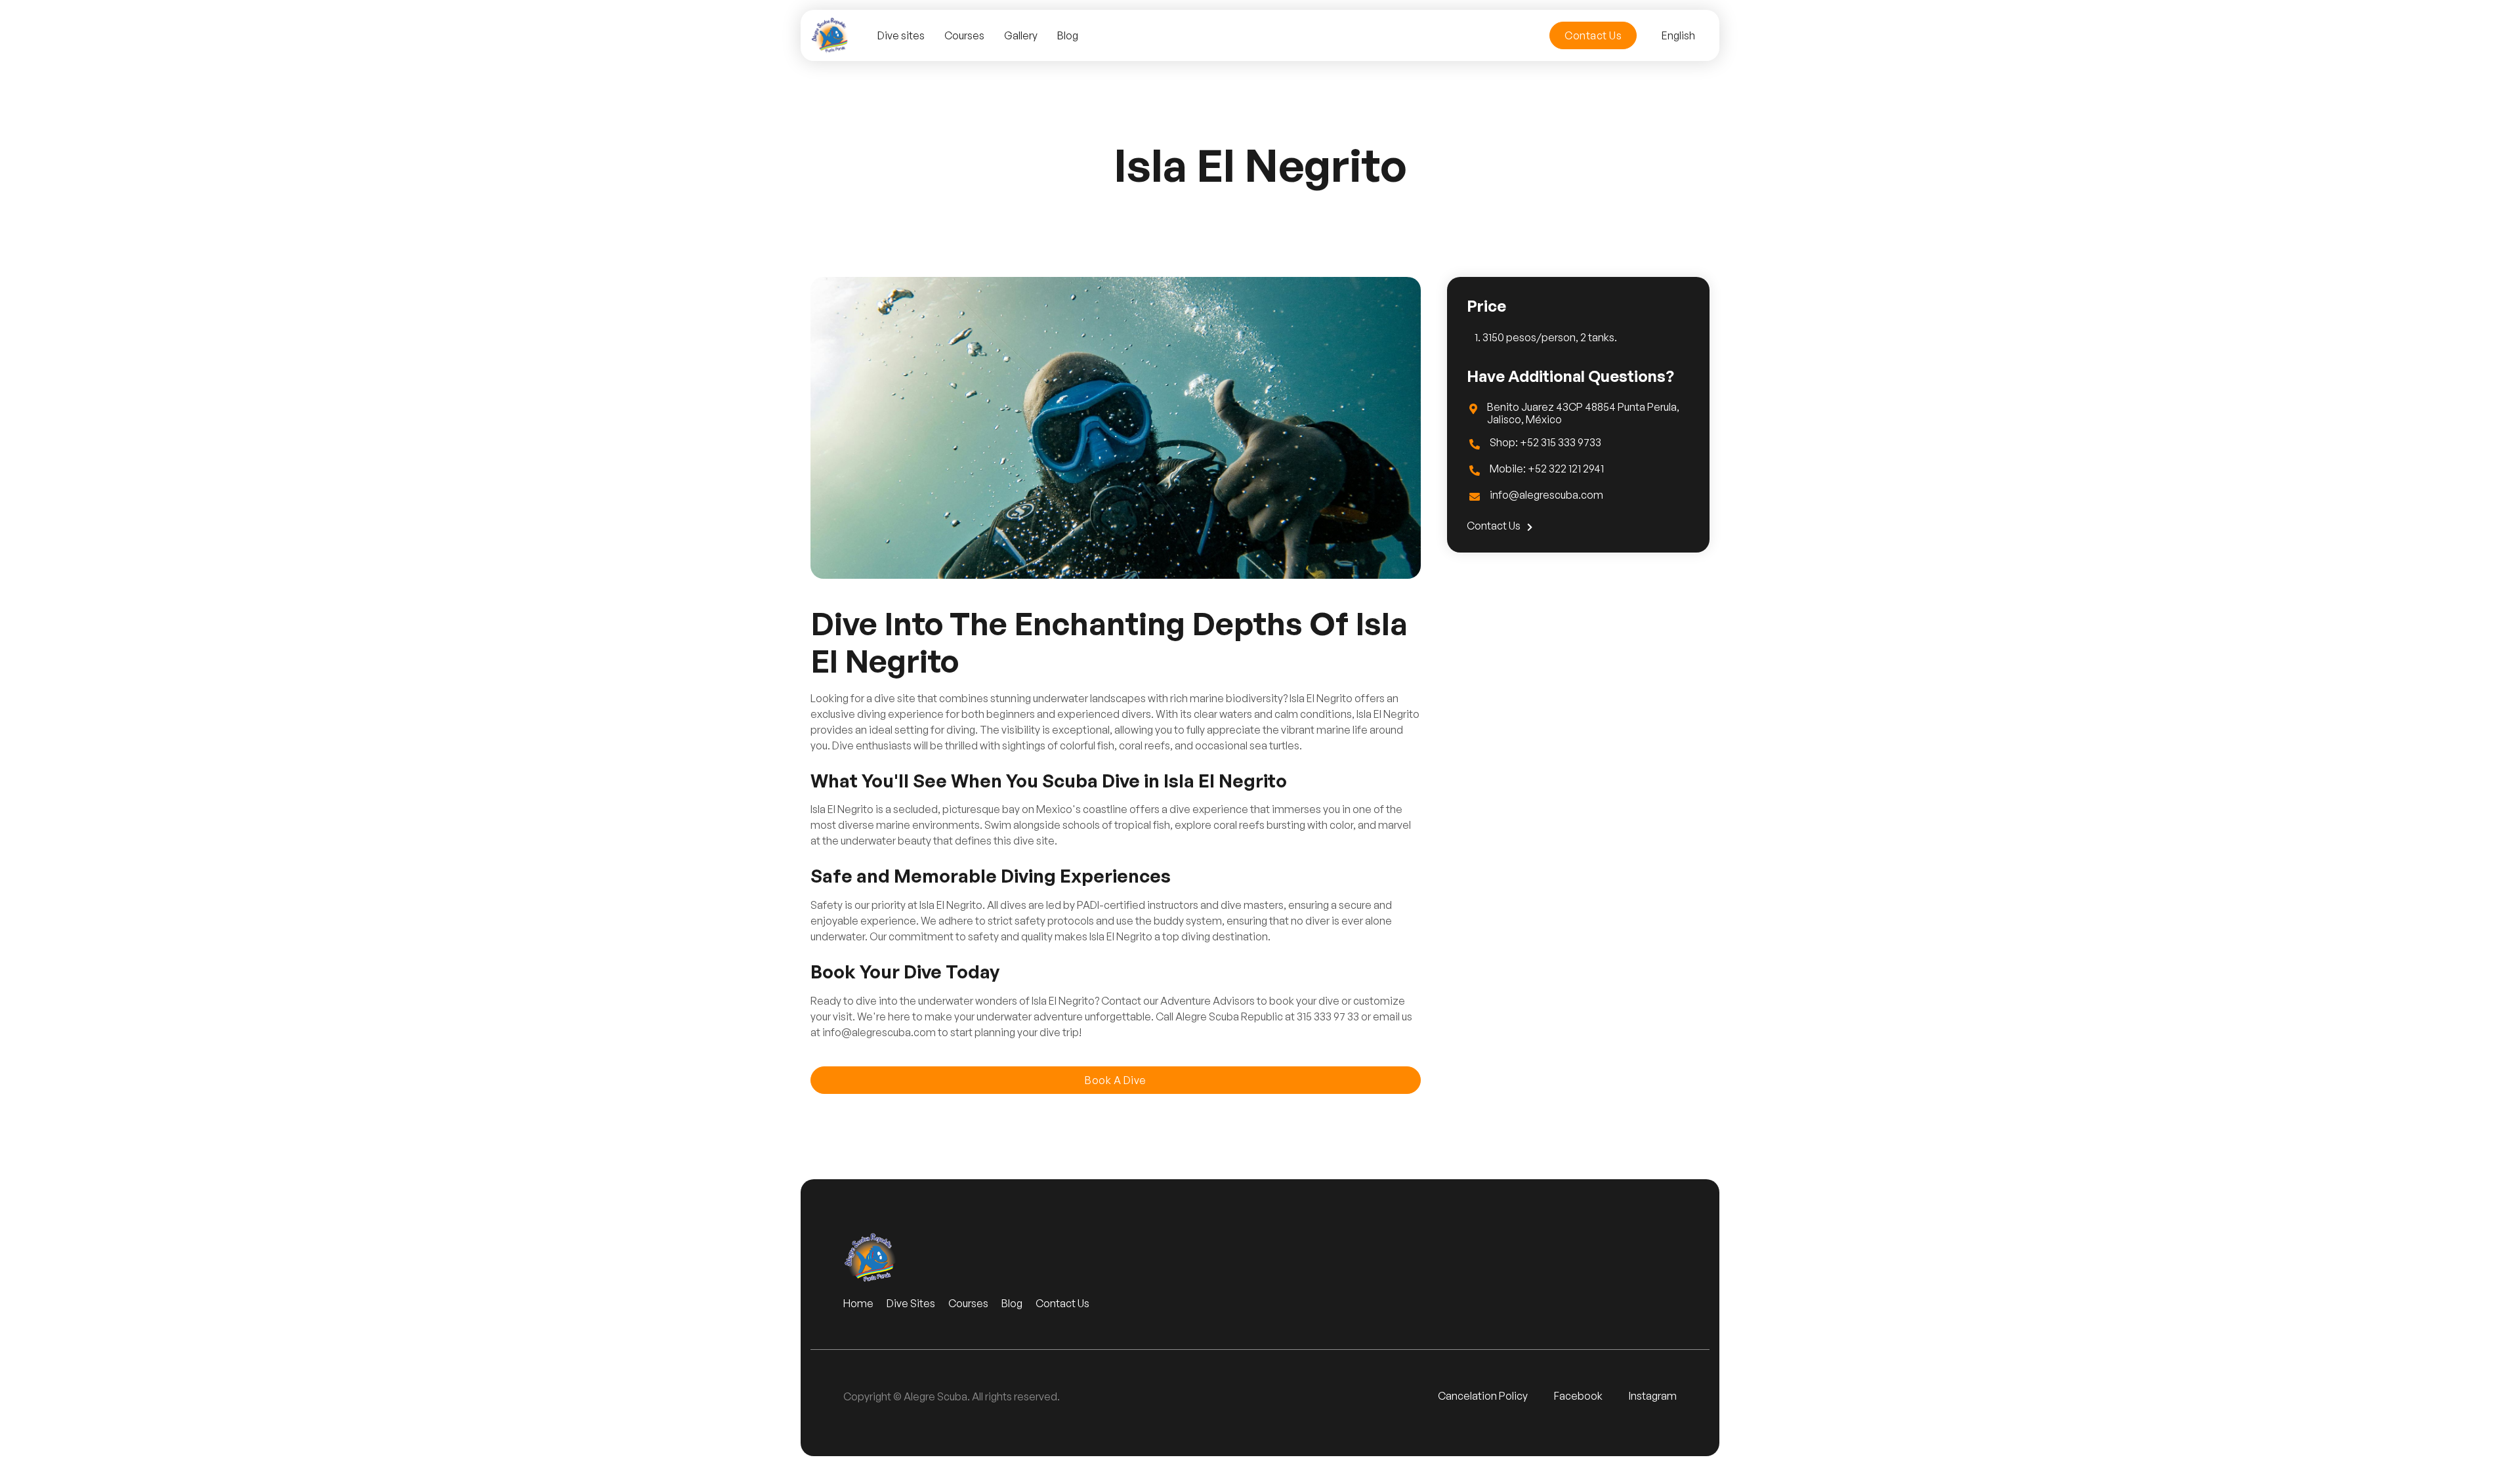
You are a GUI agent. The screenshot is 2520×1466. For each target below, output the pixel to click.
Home (858, 1304)
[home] (831, 35)
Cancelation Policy (1483, 1396)
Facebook (1578, 1396)
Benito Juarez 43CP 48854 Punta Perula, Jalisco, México (1583, 413)
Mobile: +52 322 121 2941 (1547, 469)
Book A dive (1116, 1080)
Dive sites (901, 35)
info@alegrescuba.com (1546, 495)
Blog (1068, 35)
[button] (1678, 35)
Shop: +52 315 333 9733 (1545, 443)
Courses (964, 35)
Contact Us (1593, 35)
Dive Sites (911, 1304)
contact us (1500, 526)
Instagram (1653, 1396)
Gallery (1021, 35)
